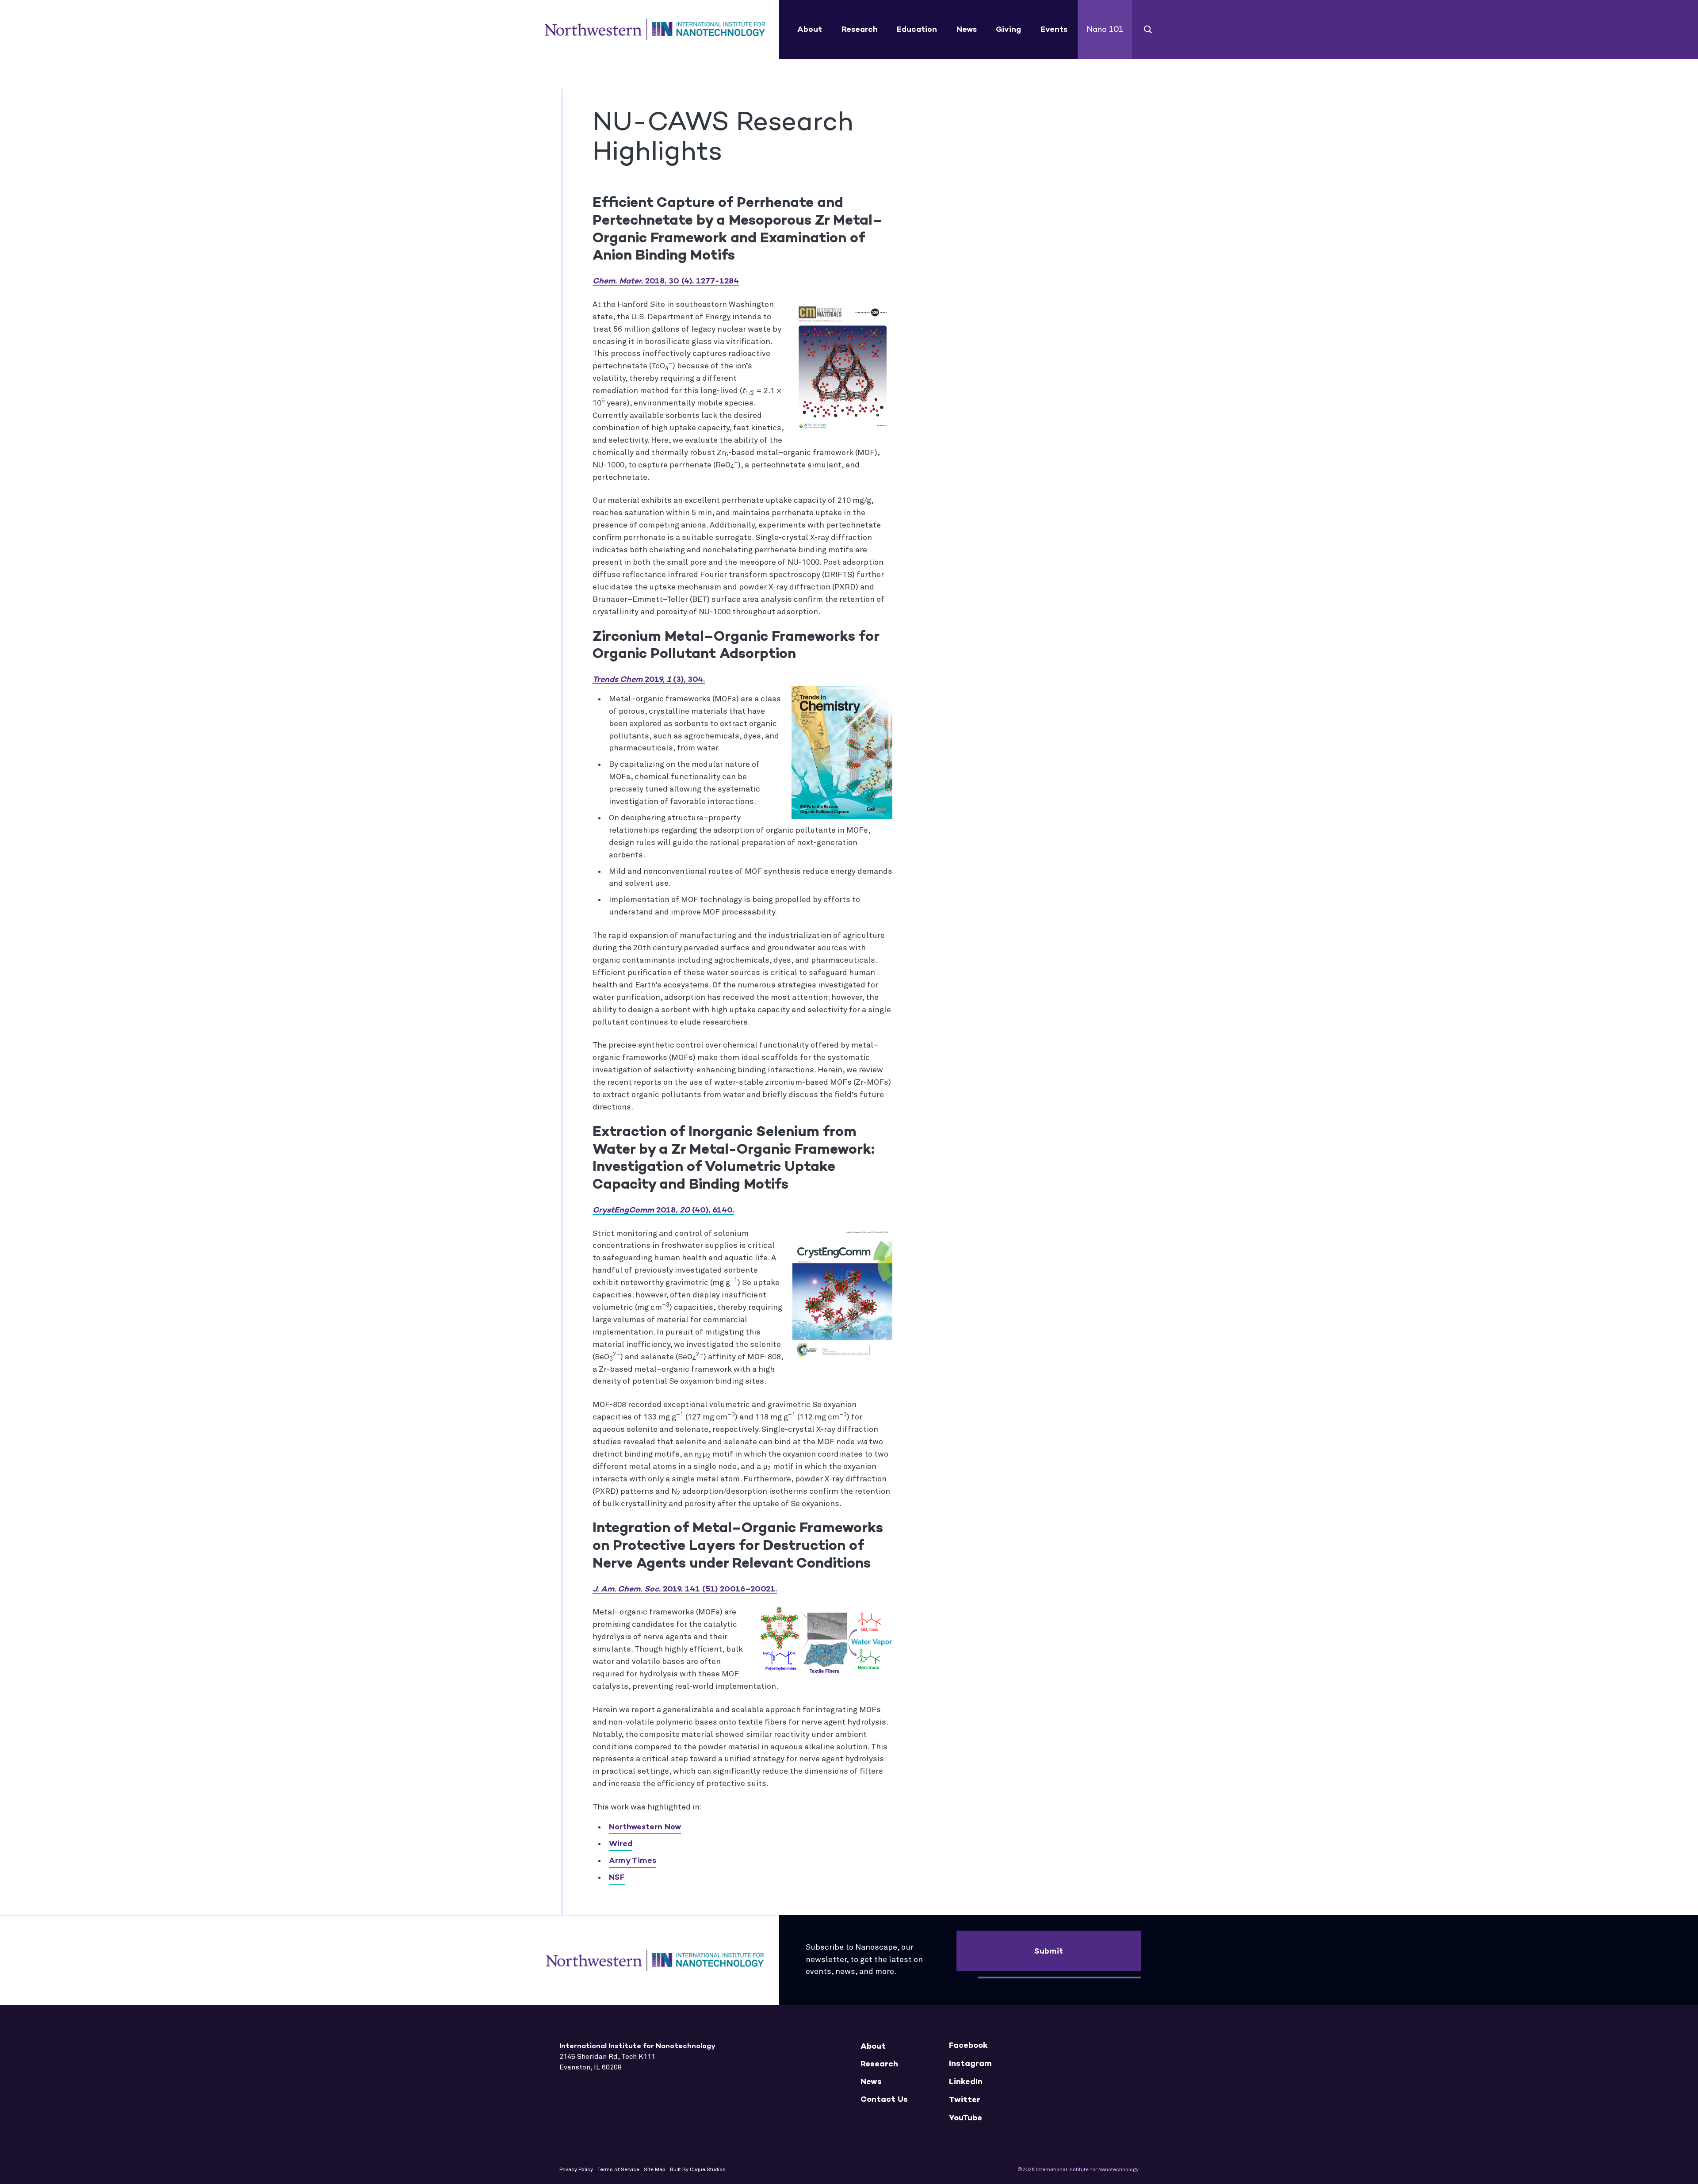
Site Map (655, 2170)
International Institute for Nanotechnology (655, 30)
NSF (617, 1877)
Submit (1049, 1951)
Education (917, 29)
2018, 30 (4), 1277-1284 (666, 281)
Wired (621, 1844)
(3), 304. (649, 679)
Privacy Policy (576, 2170)
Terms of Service (618, 2170)
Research (860, 29)
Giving (1008, 29)
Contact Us (884, 2099)
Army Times (633, 1860)
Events (1054, 29)
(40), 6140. (663, 1210)
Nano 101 (1105, 29)
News (967, 29)
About (810, 29)
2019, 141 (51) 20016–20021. (685, 1589)
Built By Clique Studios (698, 2170)
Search (1148, 29)
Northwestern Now (645, 1827)
